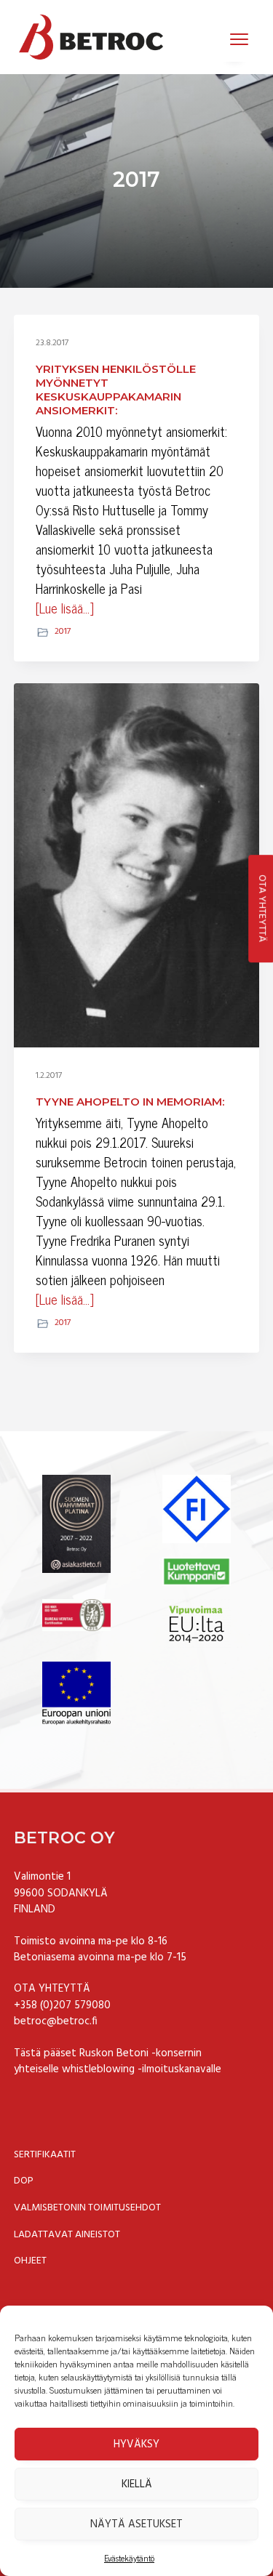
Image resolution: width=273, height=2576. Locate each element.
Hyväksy (136, 2444)
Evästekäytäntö (129, 2558)
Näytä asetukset (136, 2524)
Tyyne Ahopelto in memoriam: (130, 1102)
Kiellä (137, 2484)
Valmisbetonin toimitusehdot (87, 2208)
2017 (63, 632)
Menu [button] (224, 38)
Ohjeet (30, 2261)
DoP (24, 2181)
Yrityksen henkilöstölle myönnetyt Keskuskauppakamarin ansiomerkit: (116, 390)
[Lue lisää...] (65, 608)
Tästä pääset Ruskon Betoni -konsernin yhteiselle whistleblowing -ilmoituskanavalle (118, 2062)
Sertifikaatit (45, 2155)
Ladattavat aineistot (67, 2235)
